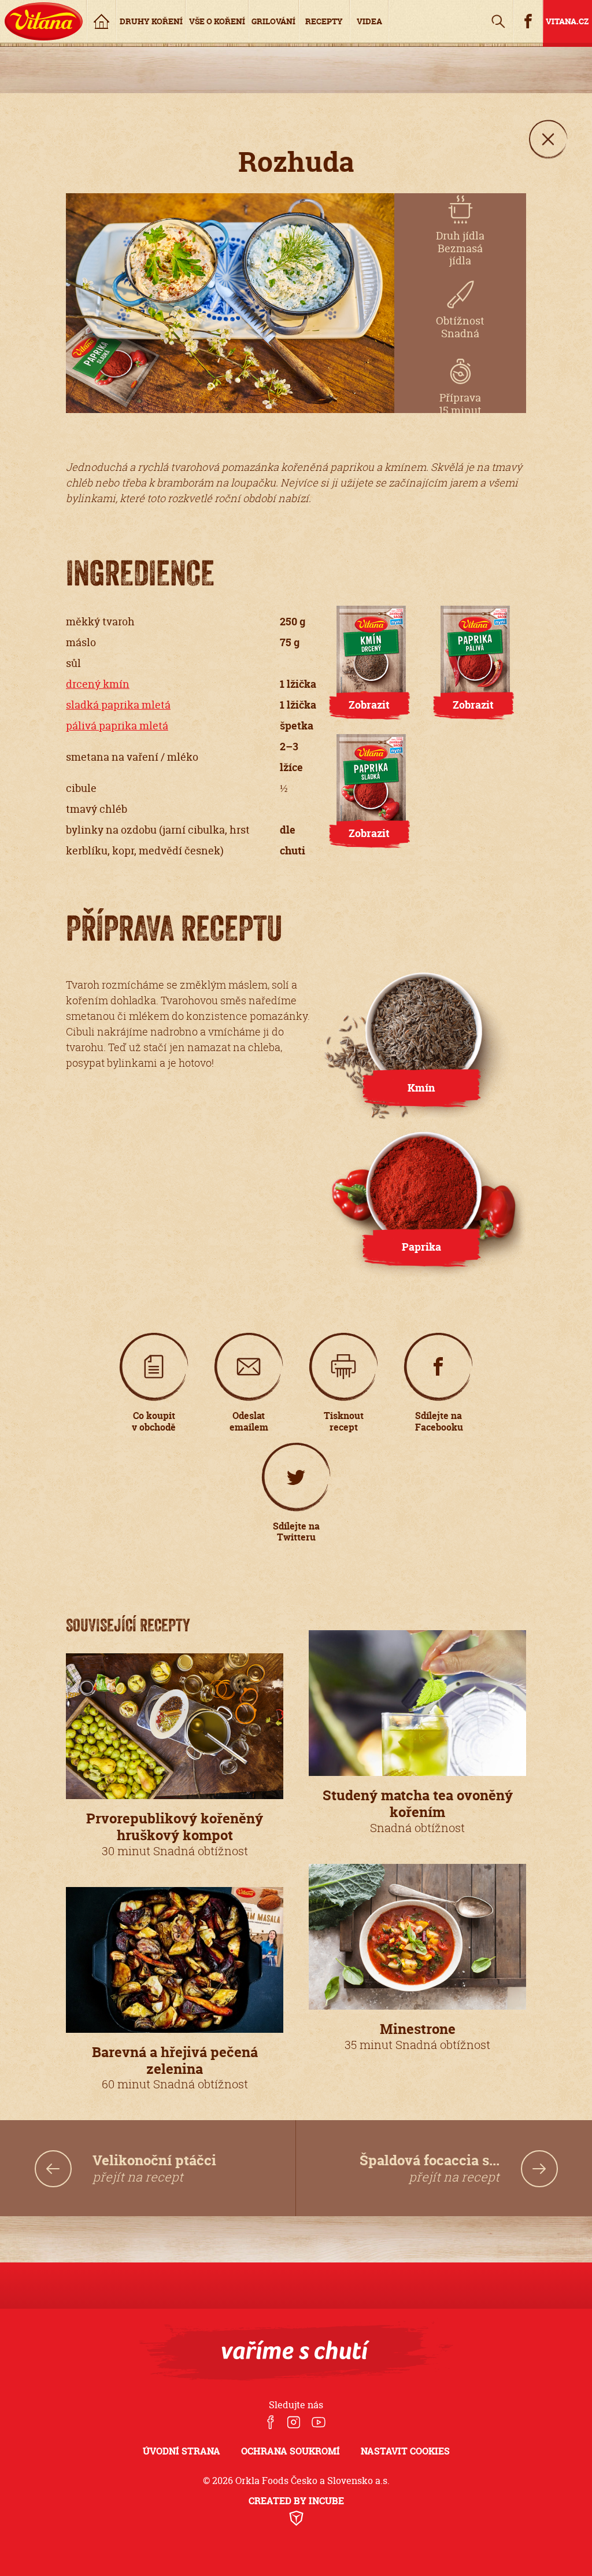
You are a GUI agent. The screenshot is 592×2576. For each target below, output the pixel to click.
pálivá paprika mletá (117, 726)
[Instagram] (293, 2423)
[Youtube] (319, 2423)
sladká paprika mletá (118, 705)
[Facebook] (271, 2423)
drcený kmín (98, 684)
